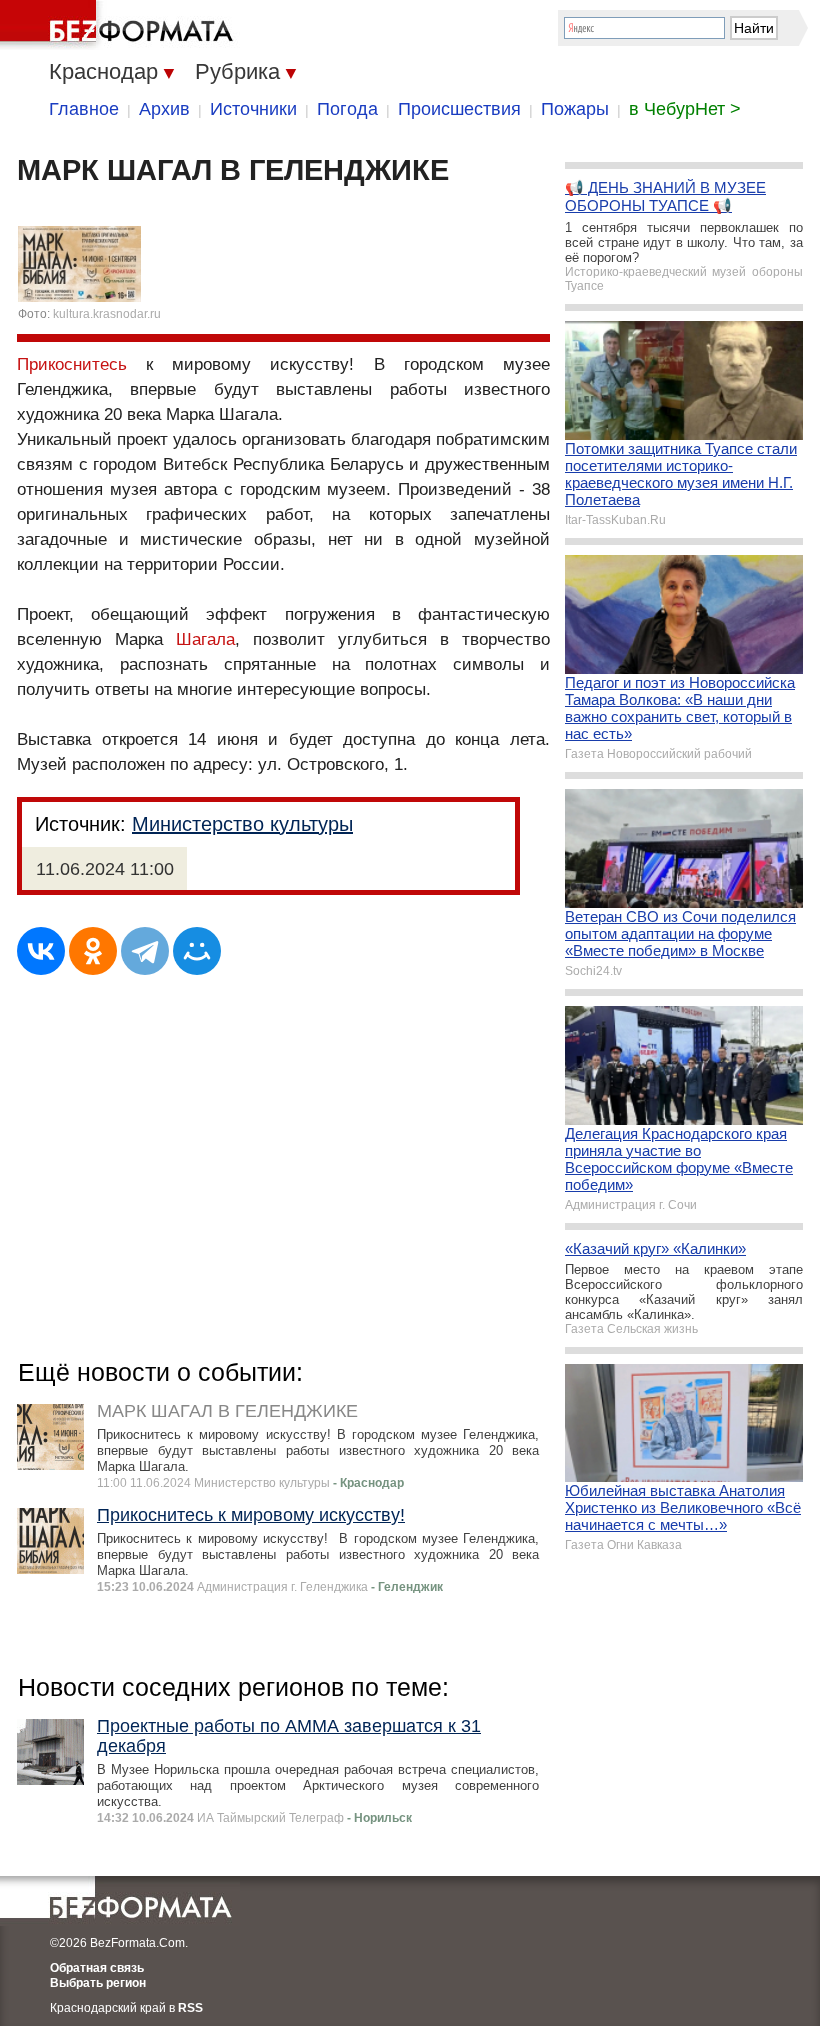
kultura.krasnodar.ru (107, 314)
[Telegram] (145, 951)
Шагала (205, 639)
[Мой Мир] (197, 951)
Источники (253, 109)
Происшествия (459, 109)
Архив (164, 109)
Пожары (575, 109)
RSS (190, 2008)
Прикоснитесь (72, 364)
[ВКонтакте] (41, 951)
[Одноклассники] (93, 951)
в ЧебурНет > (685, 109)
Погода (347, 109)
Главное (84, 109)
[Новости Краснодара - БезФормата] (120, 25)
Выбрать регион (98, 1983)
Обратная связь (97, 1968)
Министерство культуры (242, 824)
